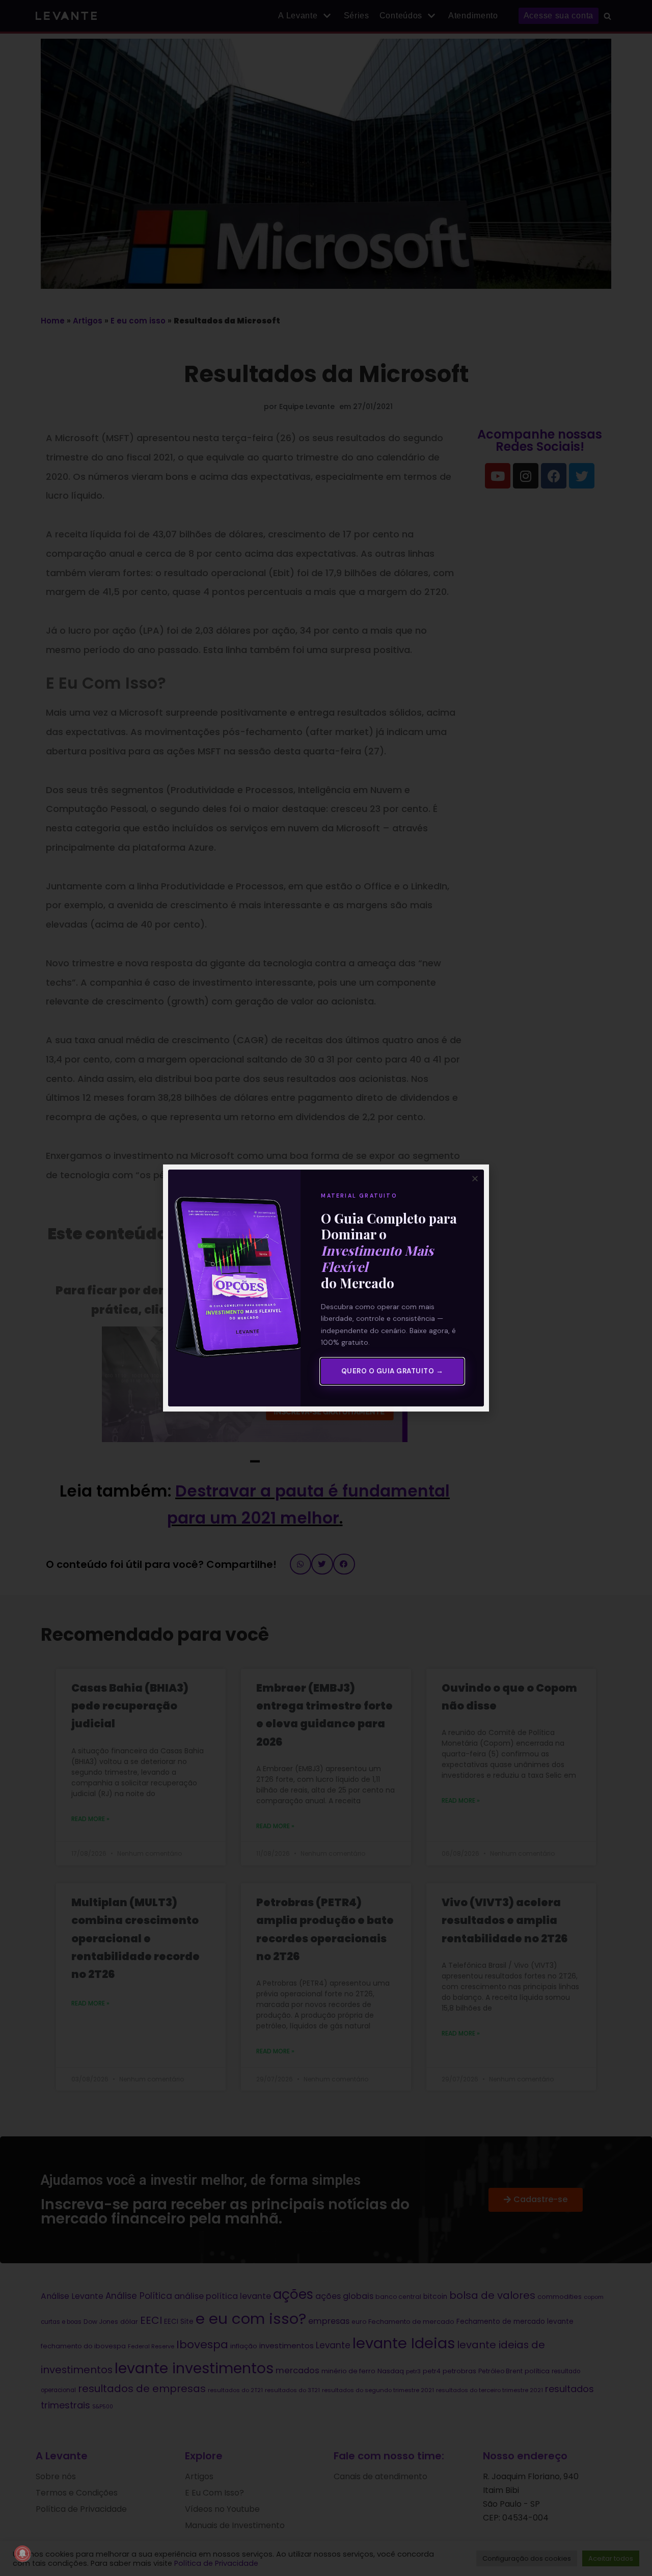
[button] (475, 1178)
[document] (326, 1288)
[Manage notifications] (22, 2554)
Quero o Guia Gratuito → (392, 1371)
